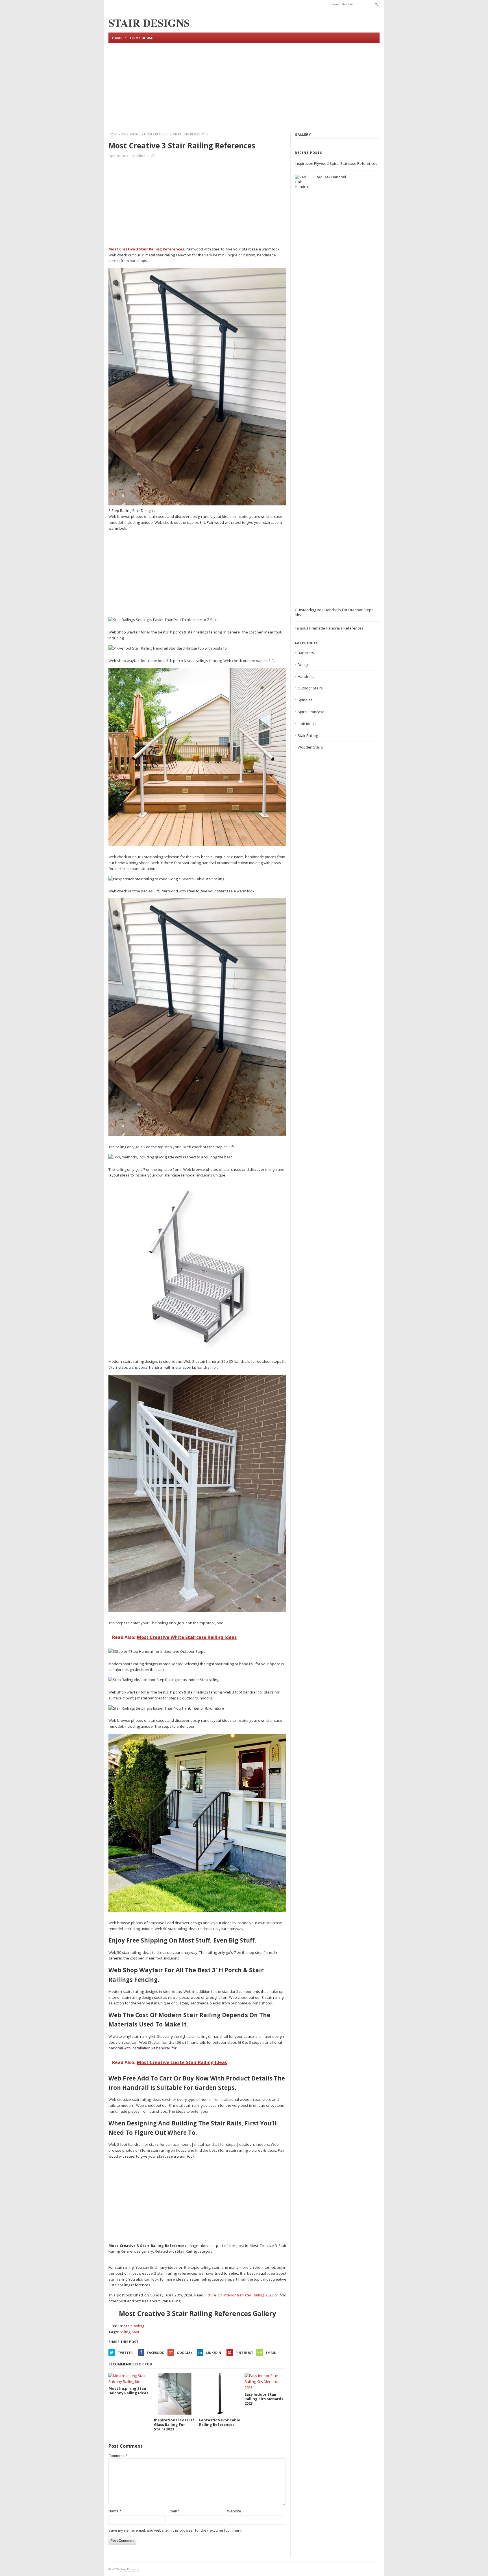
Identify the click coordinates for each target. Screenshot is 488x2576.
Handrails (306, 676)
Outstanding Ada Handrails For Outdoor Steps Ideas (334, 612)
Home (117, 38)
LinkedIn (214, 2353)
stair (136, 2332)
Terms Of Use (141, 38)
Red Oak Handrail (331, 177)
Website (234, 2511)
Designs (305, 665)
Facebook (155, 2353)
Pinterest (244, 2353)
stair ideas (307, 724)
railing (125, 2332)
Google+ (185, 2353)
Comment (118, 2456)
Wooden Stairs (310, 747)
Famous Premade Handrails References (329, 628)
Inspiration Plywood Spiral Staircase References (336, 163)
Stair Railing (131, 134)
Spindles (305, 700)
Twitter (125, 2353)
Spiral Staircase (311, 712)
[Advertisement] (244, 86)
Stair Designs (129, 2569)
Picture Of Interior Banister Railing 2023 (239, 2295)
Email (271, 2353)
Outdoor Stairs (310, 688)
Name (115, 2511)
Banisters (306, 653)
